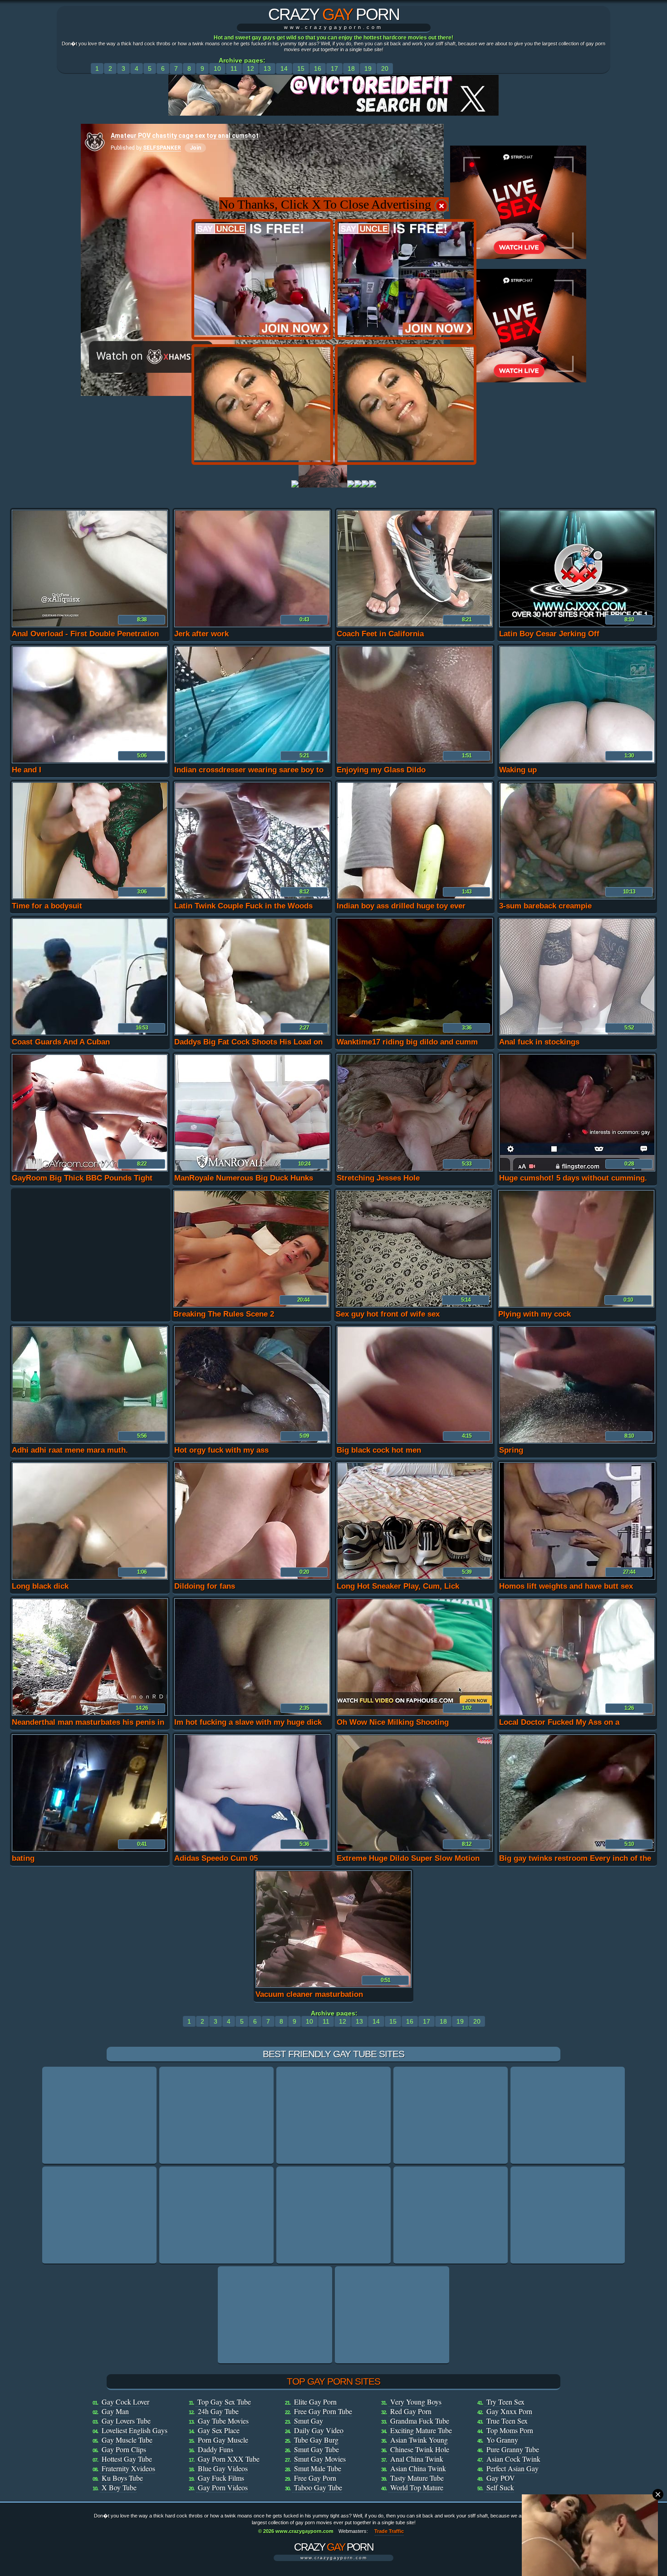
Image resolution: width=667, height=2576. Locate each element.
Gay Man (115, 2411)
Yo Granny (502, 2440)
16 (318, 68)
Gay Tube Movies (223, 2421)
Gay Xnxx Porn (509, 2411)
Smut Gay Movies (320, 2459)
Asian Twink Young (419, 2440)
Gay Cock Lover (125, 2402)
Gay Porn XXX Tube (229, 2459)
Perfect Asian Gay (513, 2468)
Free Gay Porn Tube (323, 2411)
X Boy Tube (119, 2487)
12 (250, 68)
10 (217, 68)
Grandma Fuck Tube (420, 2421)
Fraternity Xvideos (128, 2468)
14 (284, 68)
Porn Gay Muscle (223, 2440)
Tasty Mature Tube (417, 2478)
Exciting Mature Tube (421, 2430)
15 (301, 68)
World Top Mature (417, 2487)
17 (334, 68)
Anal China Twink (417, 2459)
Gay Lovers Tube (126, 2421)
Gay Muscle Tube (127, 2440)
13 (267, 68)
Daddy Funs (216, 2449)
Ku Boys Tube (122, 2478)
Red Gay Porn (411, 2411)
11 (234, 68)
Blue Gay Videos (223, 2468)
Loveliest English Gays (135, 2430)
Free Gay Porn (315, 2478)
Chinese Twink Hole (420, 2449)
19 (368, 68)
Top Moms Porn (510, 2430)
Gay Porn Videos (223, 2487)
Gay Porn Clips (124, 2449)
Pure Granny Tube (513, 2449)
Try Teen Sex (505, 2402)
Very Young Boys (416, 2402)
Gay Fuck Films (221, 2478)
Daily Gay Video (319, 2430)
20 (385, 68)
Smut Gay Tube (316, 2449)
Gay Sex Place (219, 2430)
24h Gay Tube (218, 2411)
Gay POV (501, 2478)
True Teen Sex (507, 2421)
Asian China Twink (418, 2468)
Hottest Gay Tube (127, 2459)
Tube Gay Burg (316, 2440)
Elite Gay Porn (315, 2402)
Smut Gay (309, 2421)
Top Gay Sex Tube (224, 2402)
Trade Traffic (389, 2531)
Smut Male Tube (318, 2468)
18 (351, 68)
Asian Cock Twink (513, 2459)
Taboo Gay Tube (318, 2487)
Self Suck (500, 2487)
